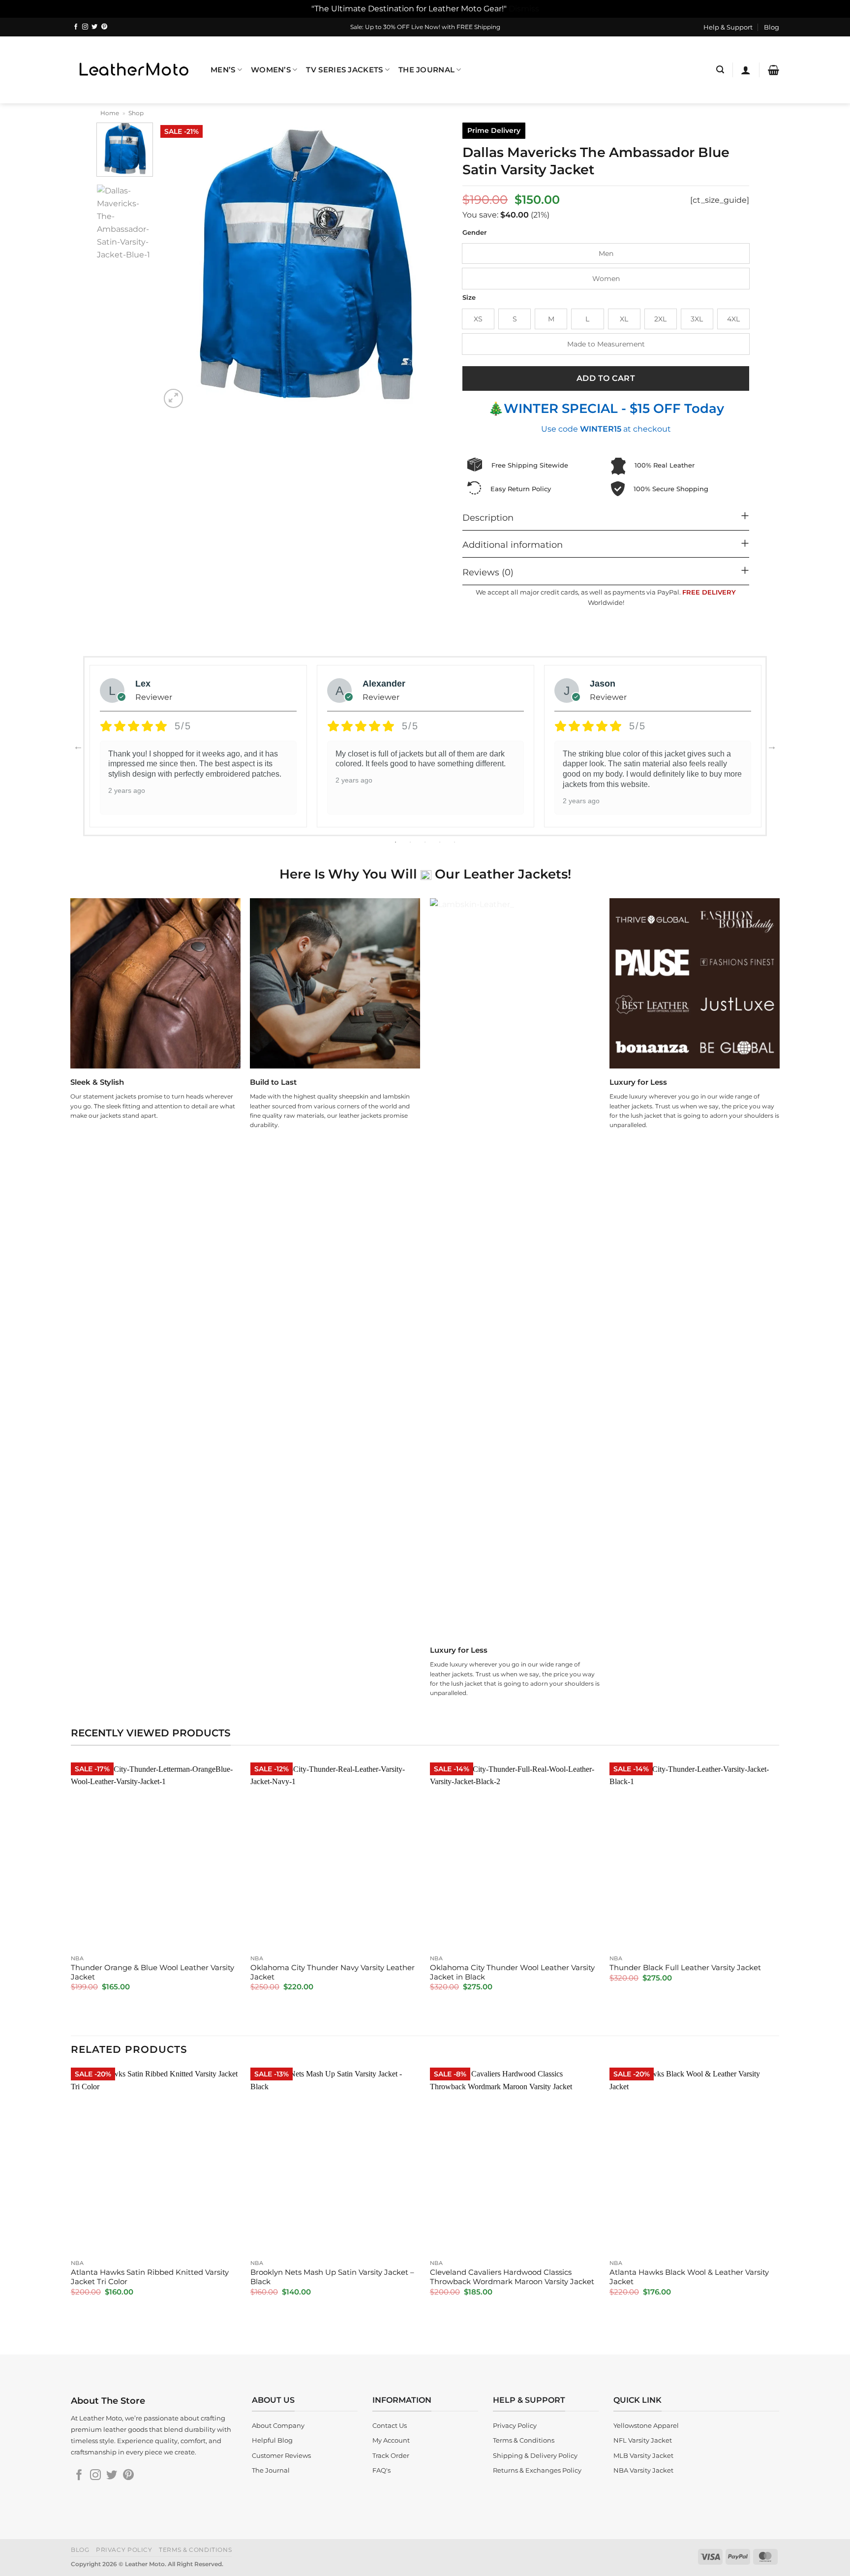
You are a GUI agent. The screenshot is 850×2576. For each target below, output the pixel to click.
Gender (474, 233)
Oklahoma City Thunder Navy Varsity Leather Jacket (333, 1972)
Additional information (513, 545)
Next (772, 746)
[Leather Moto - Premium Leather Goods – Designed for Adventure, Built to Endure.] (133, 70)
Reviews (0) (488, 572)
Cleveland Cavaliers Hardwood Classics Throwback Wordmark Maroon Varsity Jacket (512, 2277)
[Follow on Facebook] (76, 27)
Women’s (271, 70)
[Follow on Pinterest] (104, 27)
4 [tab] (441, 842)
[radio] (606, 253)
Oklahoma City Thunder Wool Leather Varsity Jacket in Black (512, 1972)
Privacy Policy (124, 2550)
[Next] (430, 267)
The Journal (426, 70)
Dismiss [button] (524, 8)
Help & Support (728, 27)
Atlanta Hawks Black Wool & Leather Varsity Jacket (689, 2277)
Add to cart (606, 378)
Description (488, 518)
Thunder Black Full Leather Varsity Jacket (685, 1968)
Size (469, 298)
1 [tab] (396, 842)
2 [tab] (411, 842)
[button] (720, 70)
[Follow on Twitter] (94, 27)
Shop (136, 113)
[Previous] (179, 267)
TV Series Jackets (344, 70)
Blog (772, 27)
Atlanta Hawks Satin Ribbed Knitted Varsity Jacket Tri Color (150, 2277)
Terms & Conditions (195, 2550)
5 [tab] (455, 842)
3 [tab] (426, 842)
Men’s (223, 70)
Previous (78, 746)
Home (110, 113)
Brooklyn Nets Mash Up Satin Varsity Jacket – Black (332, 2277)
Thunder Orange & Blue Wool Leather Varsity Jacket (152, 1972)
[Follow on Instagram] (85, 27)
